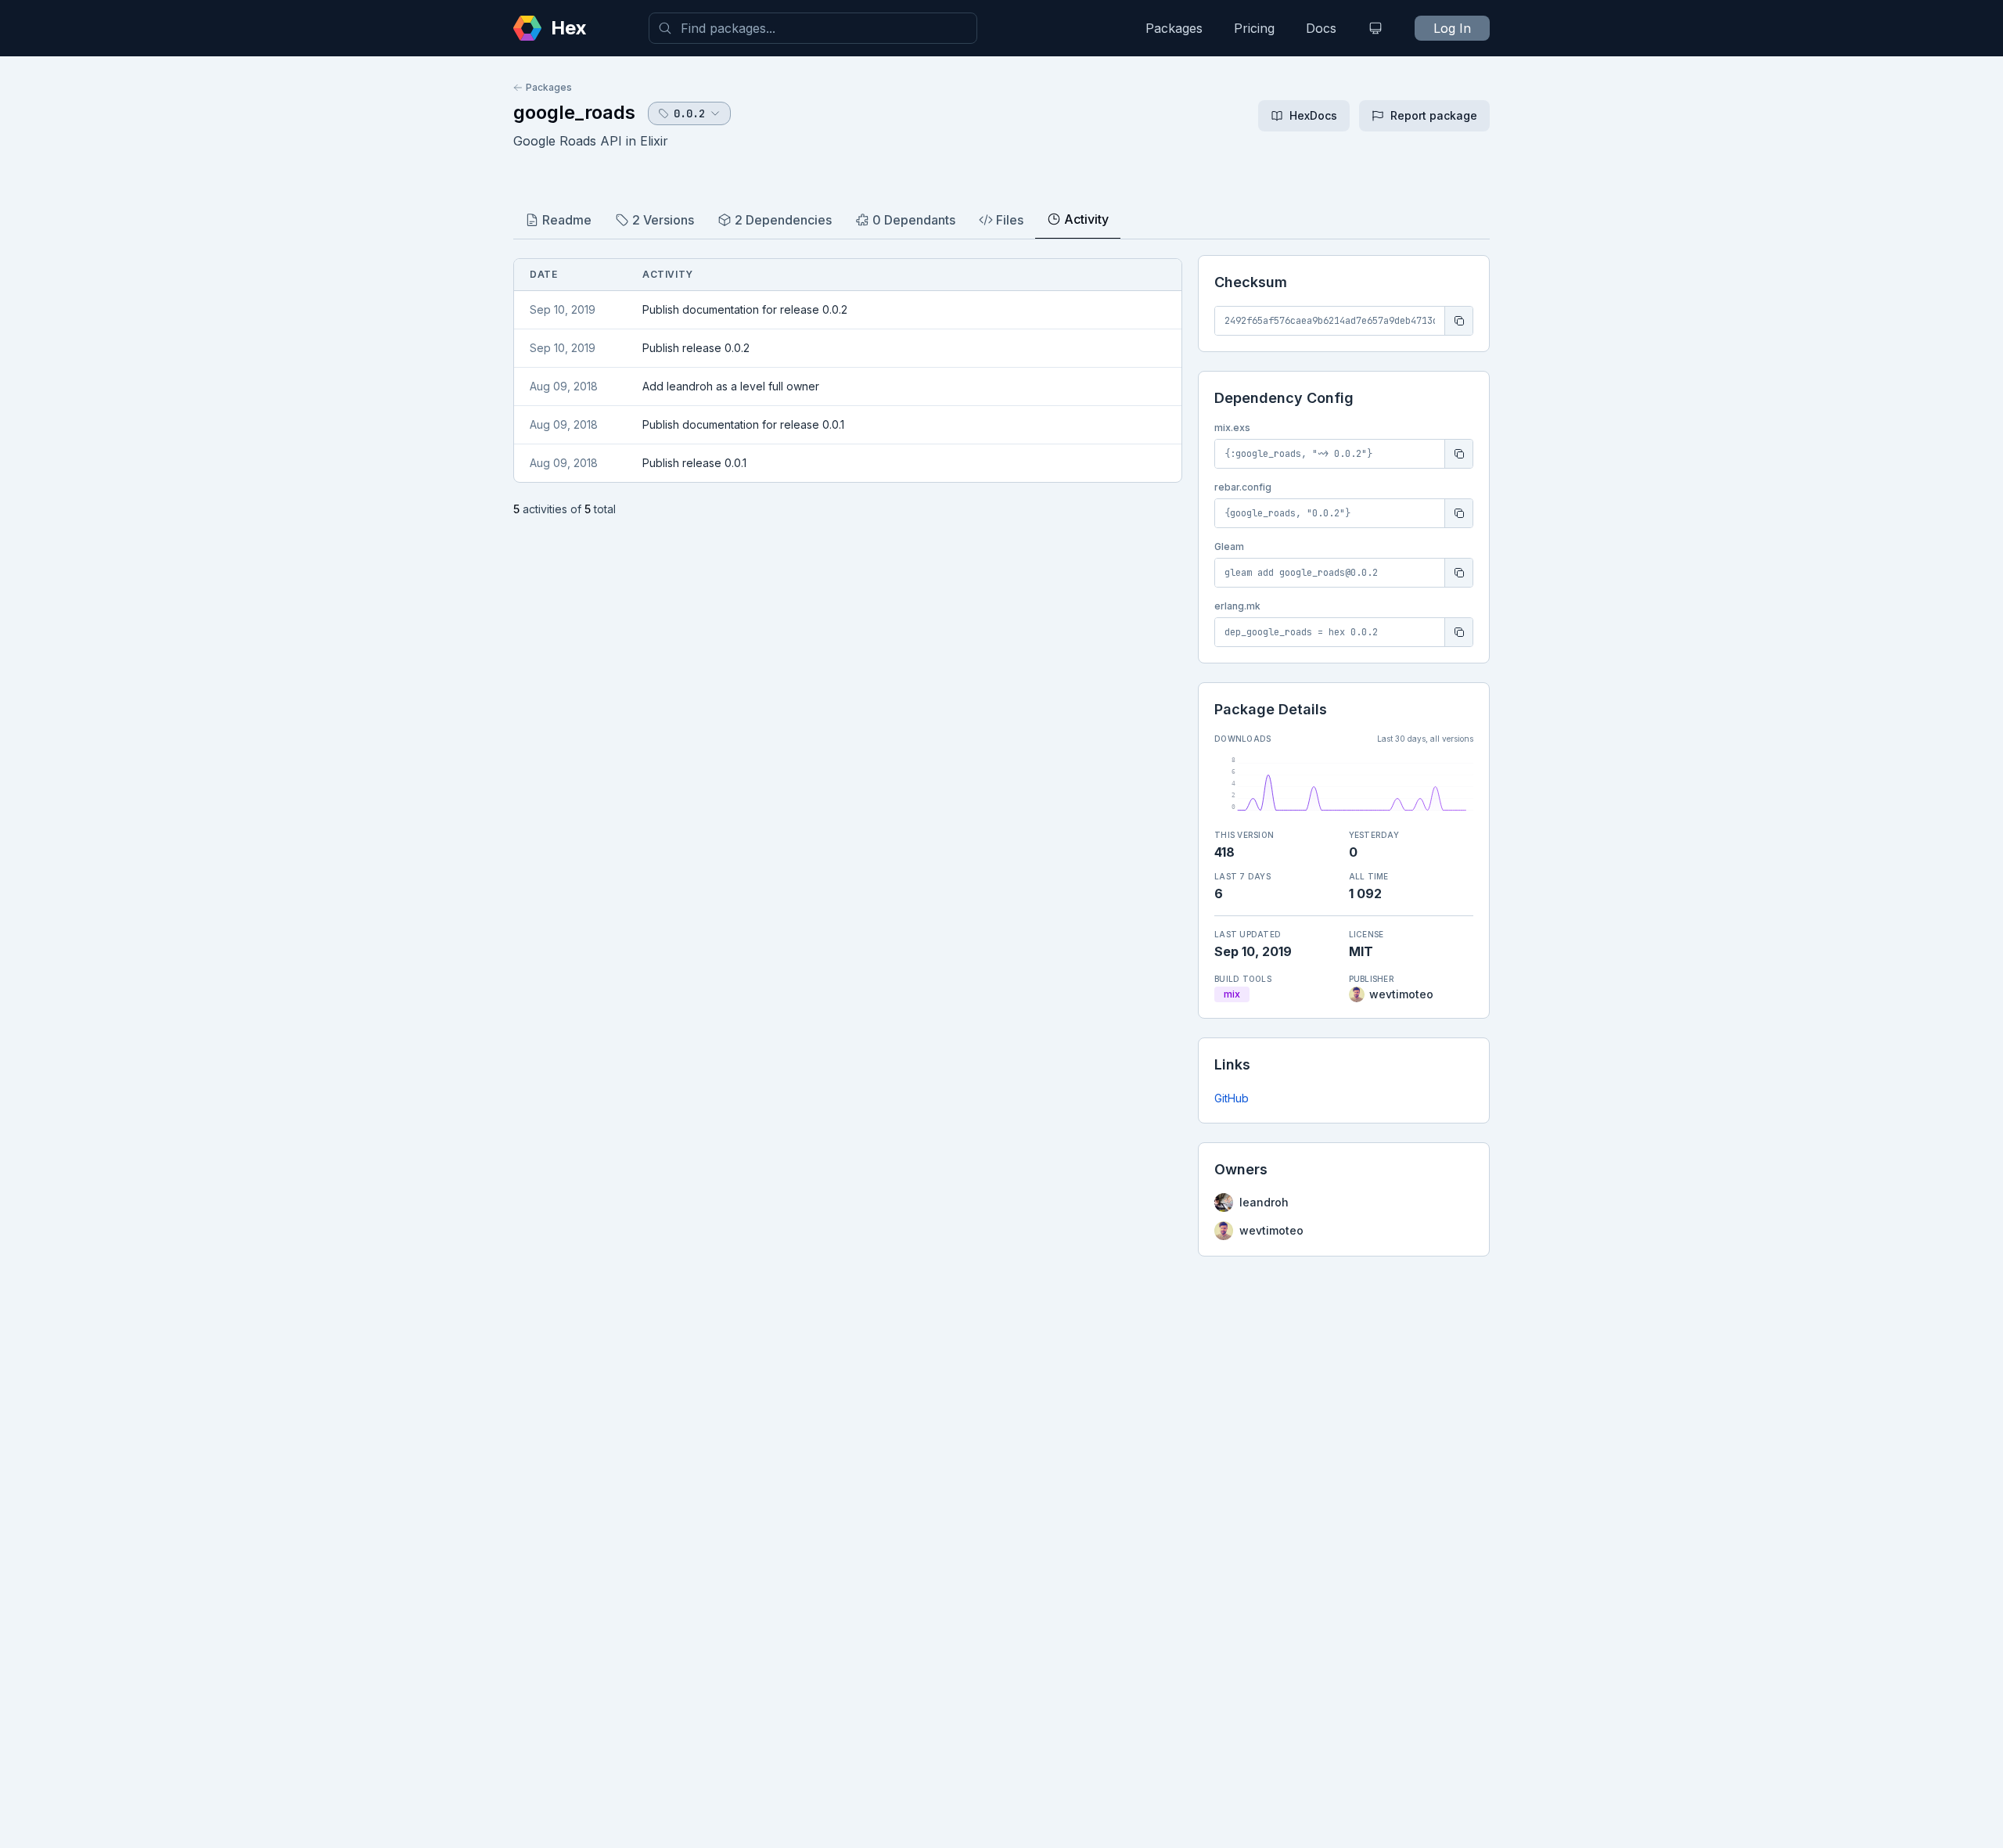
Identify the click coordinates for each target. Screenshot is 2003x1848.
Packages (1174, 28)
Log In (1452, 28)
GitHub (1232, 1098)
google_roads (574, 112)
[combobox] (813, 28)
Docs (1321, 28)
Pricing (1254, 28)
